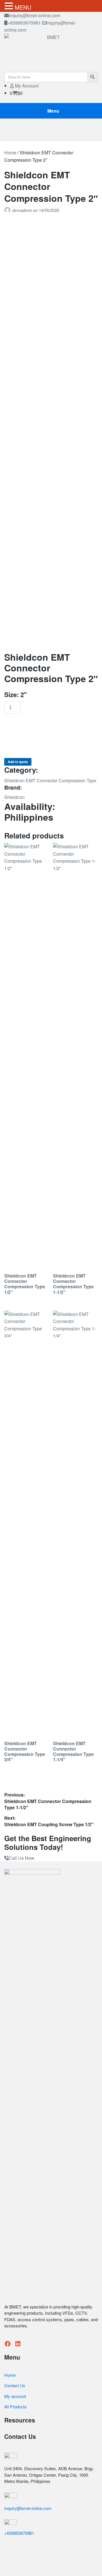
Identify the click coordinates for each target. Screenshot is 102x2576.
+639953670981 (24, 23)
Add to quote (18, 762)
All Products (15, 2407)
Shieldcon (14, 797)
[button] (10, 6)
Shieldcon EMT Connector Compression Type (50, 780)
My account (15, 2396)
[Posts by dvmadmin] (8, 210)
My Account (26, 86)
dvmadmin (23, 210)
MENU (23, 7)
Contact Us (15, 2385)
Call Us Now (22, 1858)
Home (10, 153)
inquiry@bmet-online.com (35, 15)
